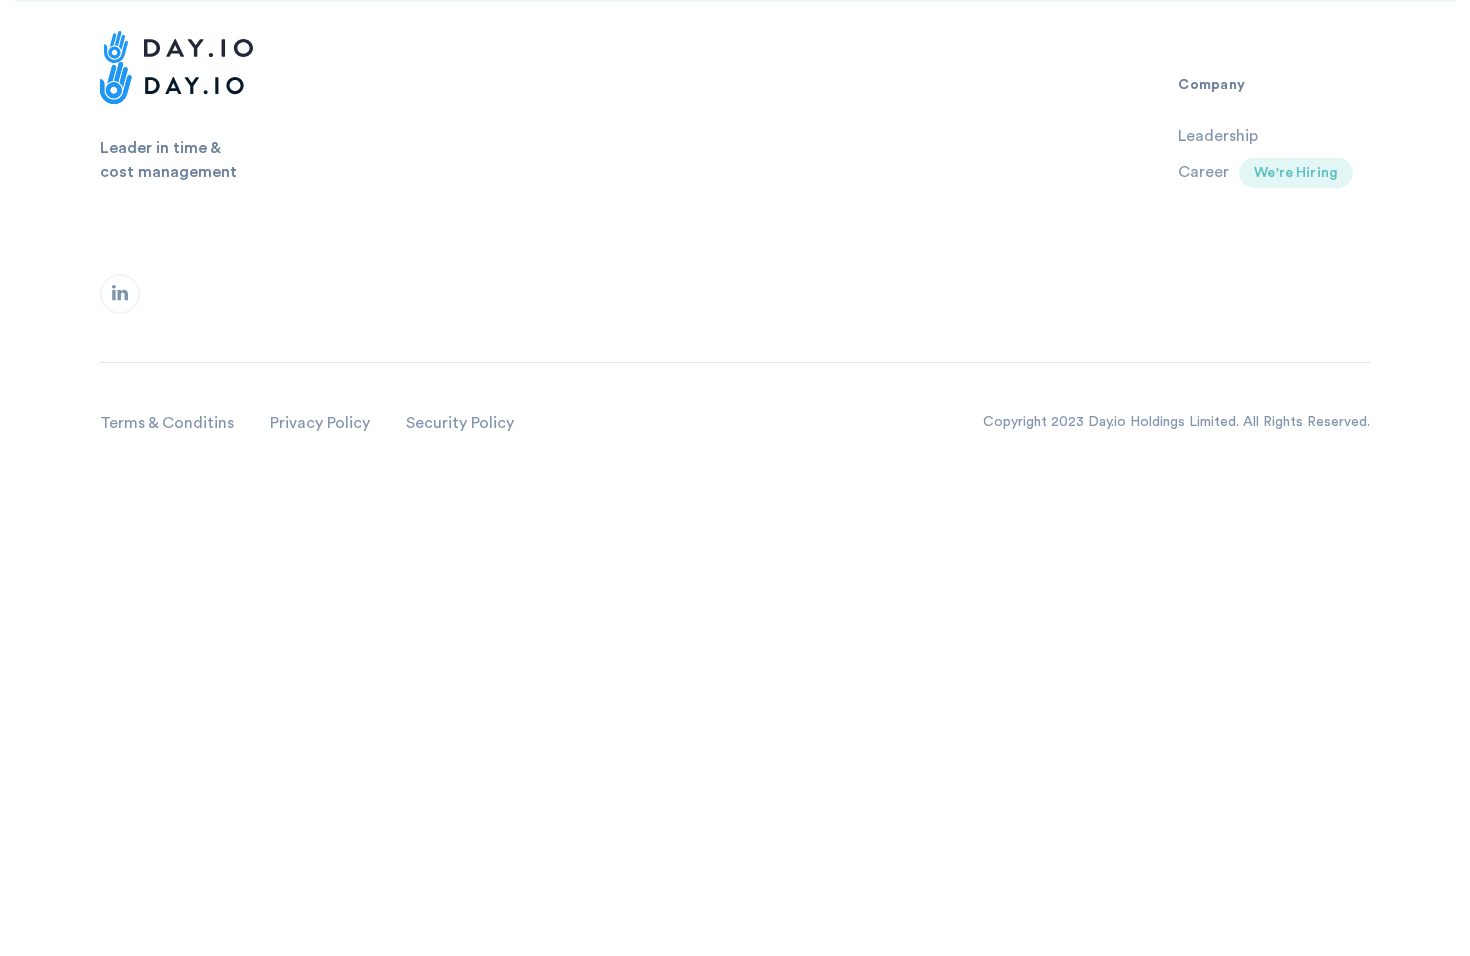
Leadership (1218, 136)
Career (1203, 172)
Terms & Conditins (167, 423)
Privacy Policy (320, 423)
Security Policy (460, 423)
